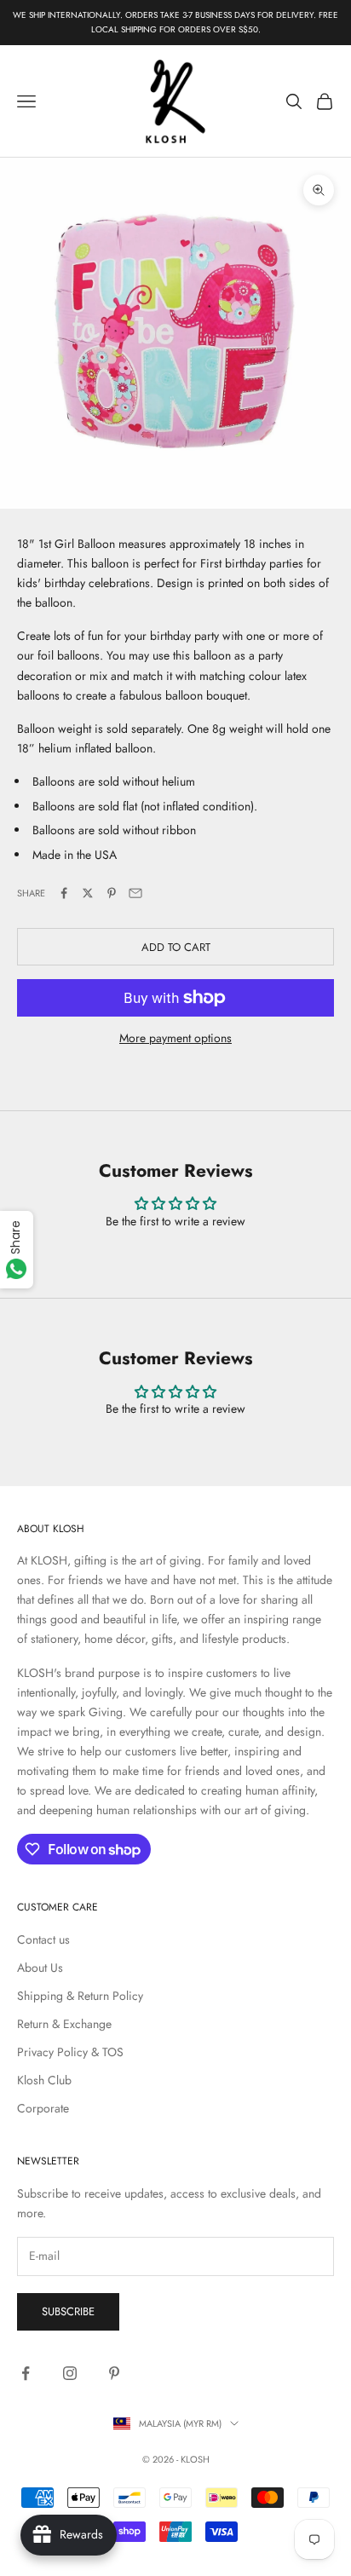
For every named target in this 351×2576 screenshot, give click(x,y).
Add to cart (176, 947)
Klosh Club (44, 2080)
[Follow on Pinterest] (114, 2373)
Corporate (43, 2108)
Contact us (43, 1939)
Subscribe (68, 2311)
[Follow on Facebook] (26, 2373)
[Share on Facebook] (64, 893)
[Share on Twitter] (88, 893)
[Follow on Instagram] (70, 2373)
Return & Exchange (64, 2024)
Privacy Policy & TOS (70, 2052)
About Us (40, 1968)
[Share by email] (135, 893)
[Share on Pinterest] (112, 893)
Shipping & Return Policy (80, 1996)
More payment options (175, 1038)
